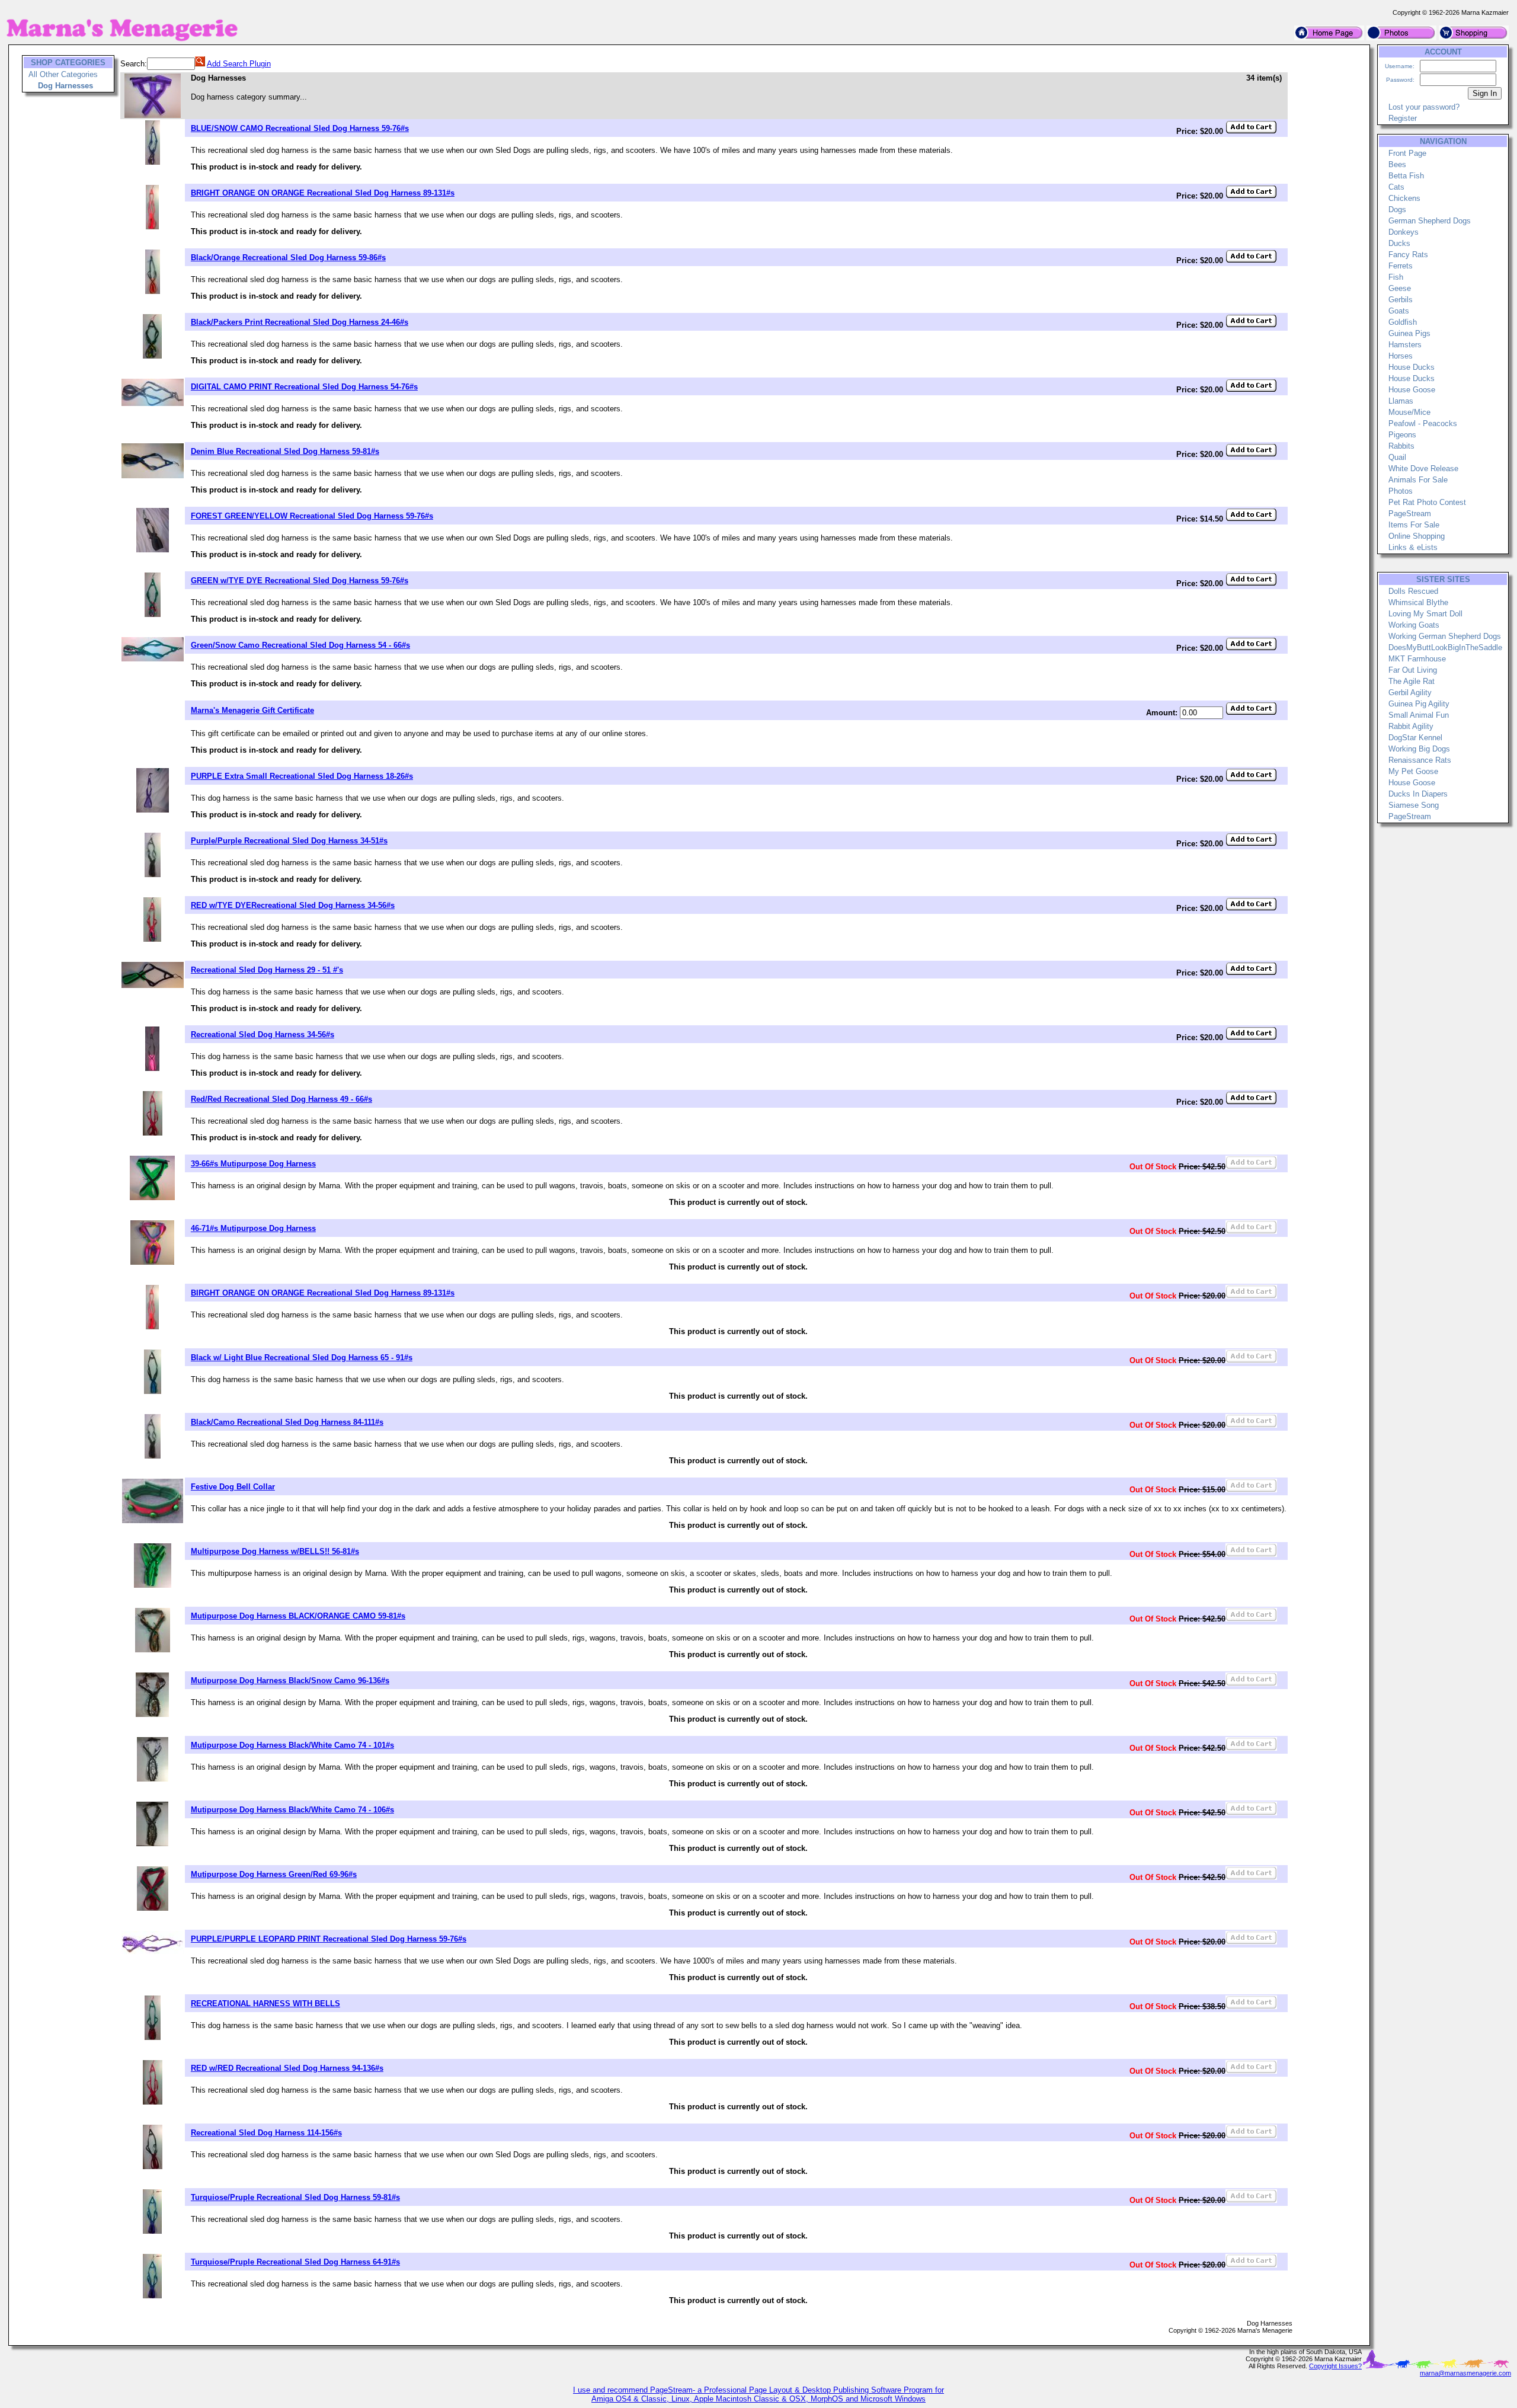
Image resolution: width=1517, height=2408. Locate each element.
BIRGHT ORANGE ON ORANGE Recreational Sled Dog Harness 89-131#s (323, 1293)
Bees (1397, 164)
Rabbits (1401, 446)
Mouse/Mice (1409, 412)
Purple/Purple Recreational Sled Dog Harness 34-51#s (289, 841)
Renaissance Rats (1420, 760)
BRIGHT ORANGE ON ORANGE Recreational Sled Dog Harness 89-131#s (323, 193)
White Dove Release (1423, 469)
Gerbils (1401, 300)
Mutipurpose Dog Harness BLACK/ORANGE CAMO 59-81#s (298, 1616)
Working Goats (1414, 625)
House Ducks (1412, 367)
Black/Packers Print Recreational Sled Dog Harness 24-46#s (300, 322)
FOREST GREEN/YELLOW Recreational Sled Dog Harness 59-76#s (312, 516)
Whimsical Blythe (1418, 602)
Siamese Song (1414, 805)
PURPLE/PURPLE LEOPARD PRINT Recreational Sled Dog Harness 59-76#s (329, 1939)
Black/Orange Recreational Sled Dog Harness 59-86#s (288, 258)
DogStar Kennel (1415, 738)
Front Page (1407, 153)
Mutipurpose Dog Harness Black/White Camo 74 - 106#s (292, 1810)
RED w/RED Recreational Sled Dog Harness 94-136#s (287, 2068)
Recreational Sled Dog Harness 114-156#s (266, 2133)
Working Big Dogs (1419, 749)
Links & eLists (1413, 547)
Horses (1401, 356)
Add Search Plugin (239, 64)
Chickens (1404, 198)
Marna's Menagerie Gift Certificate (252, 710)
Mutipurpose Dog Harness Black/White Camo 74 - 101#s (292, 1745)
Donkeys (1404, 232)
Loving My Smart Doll (1425, 614)
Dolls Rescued (1413, 591)
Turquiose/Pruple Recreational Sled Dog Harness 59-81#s (295, 2197)
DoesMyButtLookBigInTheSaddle (1445, 647)
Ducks (1399, 243)
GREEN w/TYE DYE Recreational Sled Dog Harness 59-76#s (300, 581)
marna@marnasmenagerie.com (1465, 2373)
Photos (1401, 491)
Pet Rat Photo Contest (1427, 502)
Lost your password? (1424, 107)
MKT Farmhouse (1417, 659)
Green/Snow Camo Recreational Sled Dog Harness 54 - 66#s (300, 645)
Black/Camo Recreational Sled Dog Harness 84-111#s (287, 1422)
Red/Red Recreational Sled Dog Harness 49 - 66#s (281, 1099)
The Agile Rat (1412, 681)
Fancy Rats (1408, 255)
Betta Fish (1406, 176)
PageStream (1410, 514)
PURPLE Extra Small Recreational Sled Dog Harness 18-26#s (302, 776)
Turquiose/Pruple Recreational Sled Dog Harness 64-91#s (295, 2262)
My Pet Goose (1413, 771)
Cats (1396, 187)
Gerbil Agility (1410, 693)
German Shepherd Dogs (1430, 221)
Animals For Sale (1418, 480)
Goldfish (1403, 322)
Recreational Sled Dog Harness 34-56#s (263, 1034)
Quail (1397, 457)
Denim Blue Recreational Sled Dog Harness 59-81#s (285, 451)
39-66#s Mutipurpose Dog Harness (253, 1164)
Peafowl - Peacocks (1423, 423)
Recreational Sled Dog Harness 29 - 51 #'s (267, 970)
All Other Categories (63, 74)
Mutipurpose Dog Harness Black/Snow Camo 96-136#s (290, 1681)
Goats (1399, 311)
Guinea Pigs (1409, 333)
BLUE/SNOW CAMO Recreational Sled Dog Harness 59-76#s (300, 128)
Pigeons (1402, 435)
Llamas (1401, 401)
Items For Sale (1414, 525)
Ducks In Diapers (1418, 794)
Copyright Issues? (1335, 2366)
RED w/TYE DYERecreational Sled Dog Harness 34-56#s (293, 905)
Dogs (1397, 210)
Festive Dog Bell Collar (233, 1487)
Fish (1396, 277)
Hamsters (1405, 345)
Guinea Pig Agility (1419, 704)
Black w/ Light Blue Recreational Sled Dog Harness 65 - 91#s (302, 1358)
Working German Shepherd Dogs (1445, 636)
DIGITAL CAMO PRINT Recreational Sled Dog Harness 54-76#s (304, 387)
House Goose (1412, 390)
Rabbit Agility (1411, 726)
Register (1403, 118)
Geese (1400, 288)
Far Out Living (1413, 670)
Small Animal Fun (1419, 715)
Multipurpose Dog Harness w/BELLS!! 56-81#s (275, 1551)
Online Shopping (1417, 536)
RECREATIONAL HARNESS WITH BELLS (265, 2004)
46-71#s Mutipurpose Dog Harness (253, 1228)
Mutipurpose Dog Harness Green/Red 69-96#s (274, 1874)
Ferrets (1401, 266)
